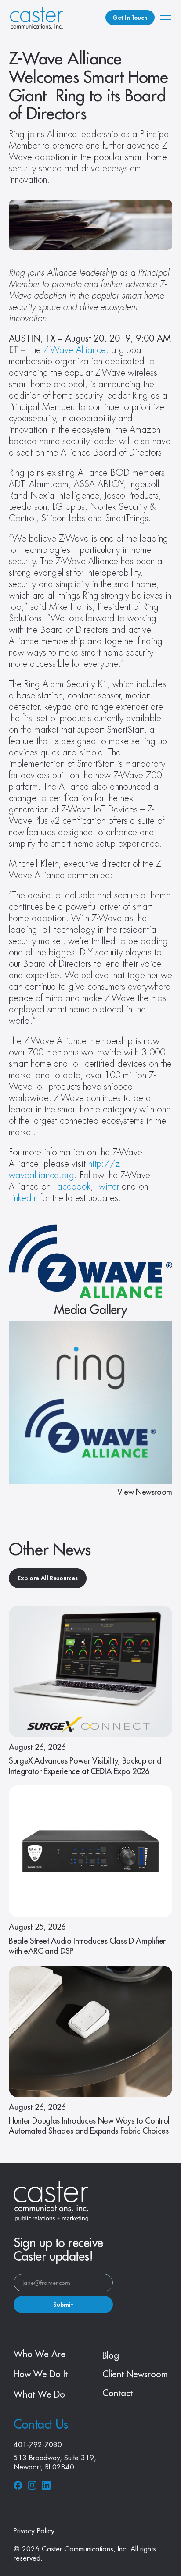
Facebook (72, 1187)
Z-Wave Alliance (75, 350)
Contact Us (41, 2425)
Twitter (107, 1187)
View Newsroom (145, 1492)
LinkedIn (23, 1198)
